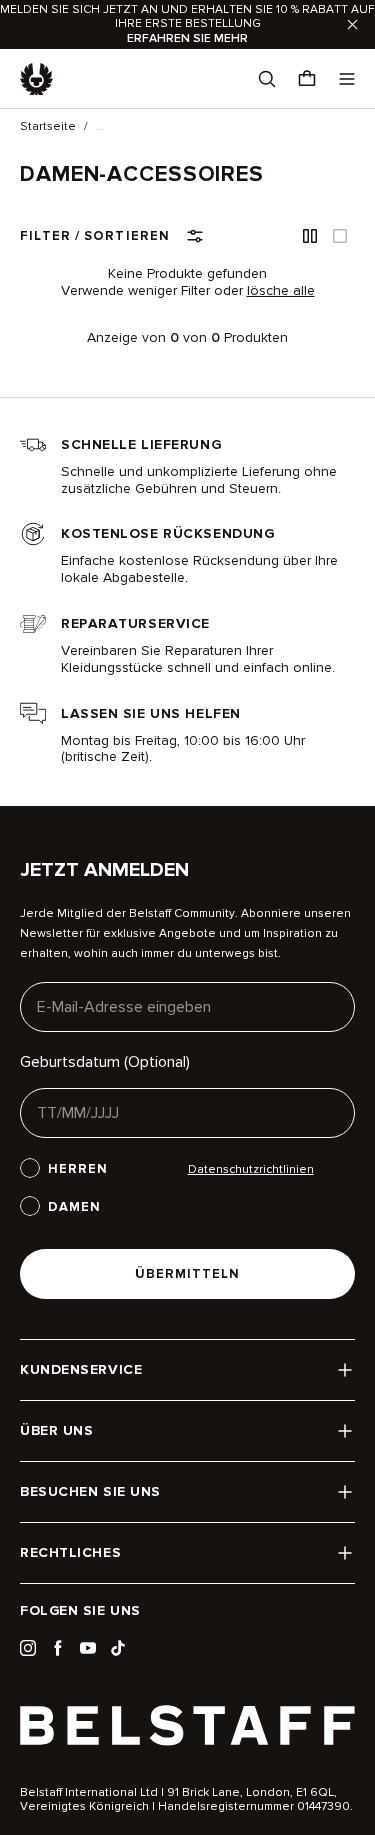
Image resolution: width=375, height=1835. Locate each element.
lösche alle (281, 290)
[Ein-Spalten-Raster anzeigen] (340, 236)
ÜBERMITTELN (187, 1274)
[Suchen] (267, 79)
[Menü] (347, 79)
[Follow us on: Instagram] (28, 1648)
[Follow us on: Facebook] (58, 1648)
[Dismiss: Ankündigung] (352, 24)
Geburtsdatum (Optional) (105, 1062)
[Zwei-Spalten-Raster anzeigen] (310, 236)
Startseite (48, 127)
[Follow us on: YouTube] (88, 1648)
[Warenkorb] (307, 79)
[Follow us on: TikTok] (118, 1648)
